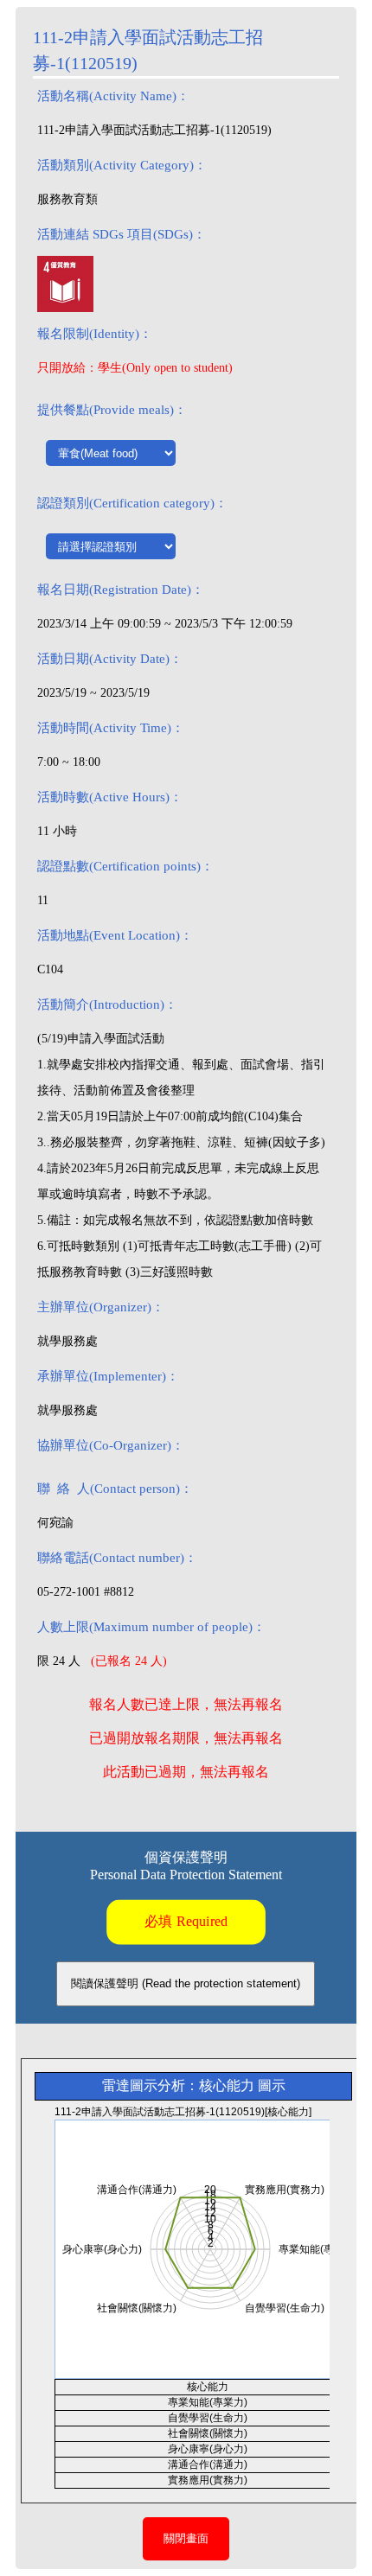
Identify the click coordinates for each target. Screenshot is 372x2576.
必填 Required (186, 1921)
